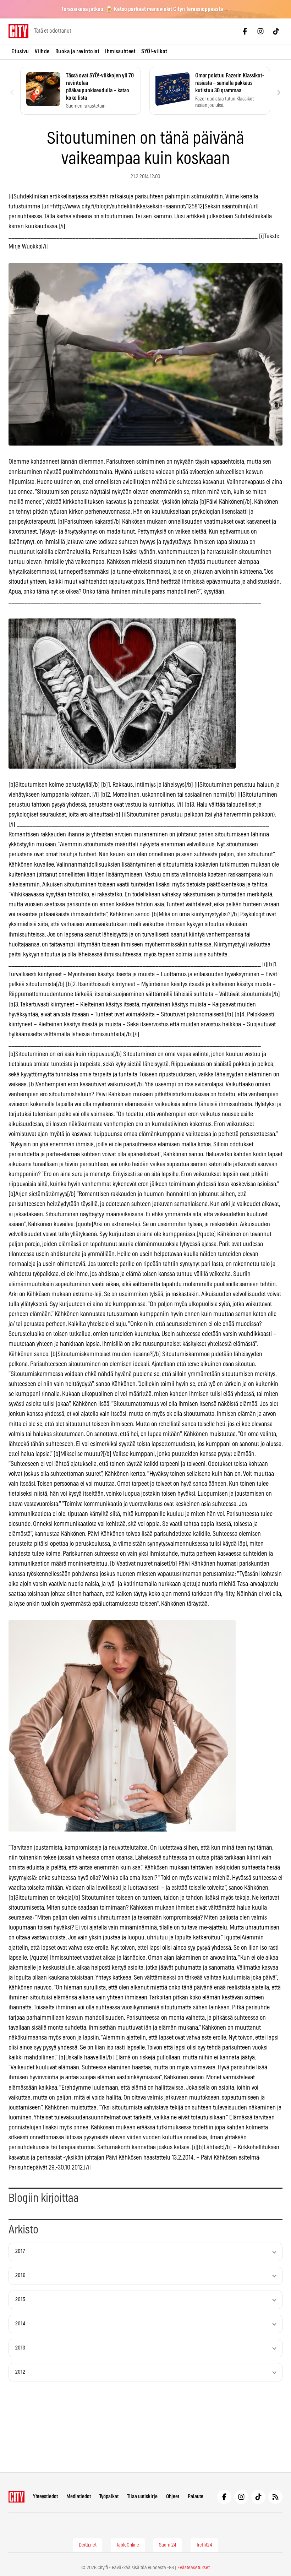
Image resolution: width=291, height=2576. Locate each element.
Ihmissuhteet (120, 51)
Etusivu (20, 51)
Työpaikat (109, 2497)
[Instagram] (260, 31)
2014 (20, 2324)
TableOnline (128, 2545)
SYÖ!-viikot (154, 51)
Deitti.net (88, 2545)
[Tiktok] (276, 31)
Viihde (42, 51)
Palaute (196, 2497)
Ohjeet (173, 2497)
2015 (20, 2300)
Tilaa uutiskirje (142, 2497)
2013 (20, 2348)
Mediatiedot (79, 2497)
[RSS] (275, 2497)
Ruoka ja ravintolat (78, 51)
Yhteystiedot (45, 2497)
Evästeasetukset (194, 2568)
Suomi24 (168, 2545)
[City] (17, 2497)
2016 (20, 2275)
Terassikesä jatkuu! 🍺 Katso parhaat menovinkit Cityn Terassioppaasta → (146, 9)
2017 (20, 2251)
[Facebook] (245, 31)
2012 (20, 2372)
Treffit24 (204, 2545)
